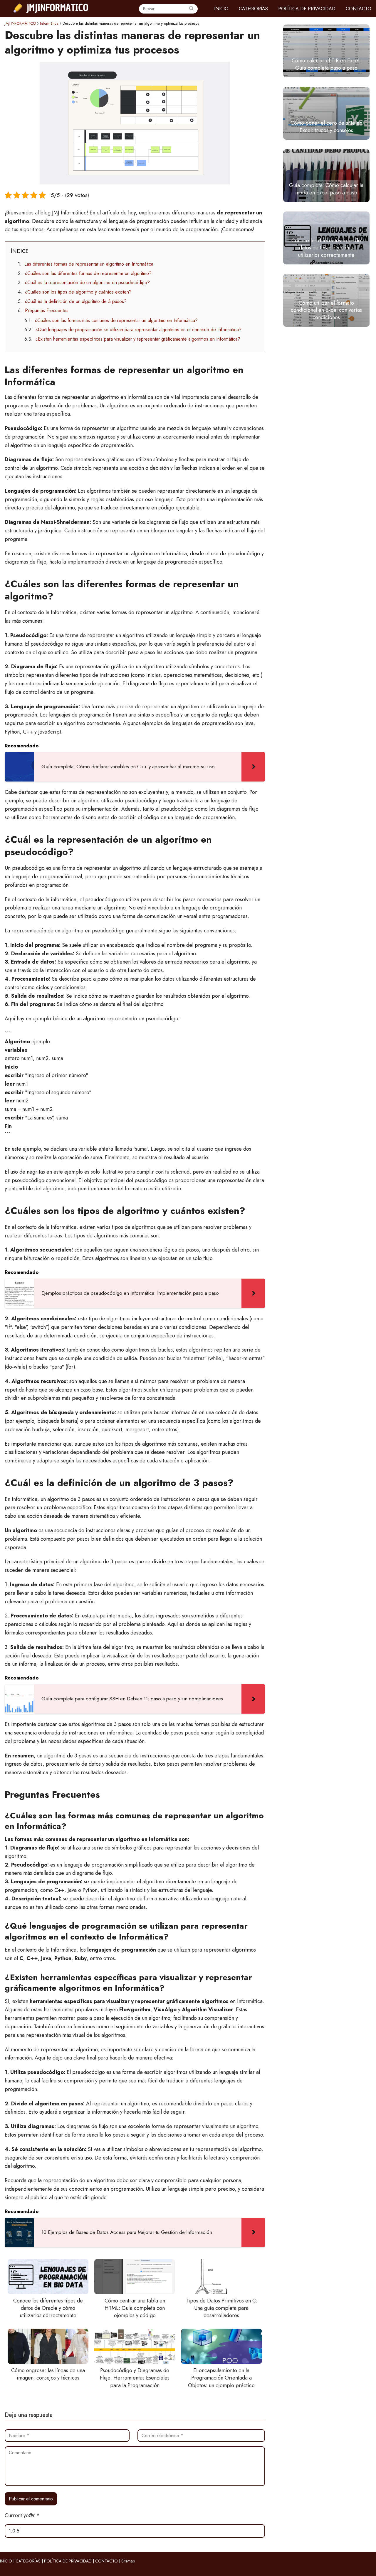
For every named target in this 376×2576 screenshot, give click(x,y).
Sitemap (128, 2561)
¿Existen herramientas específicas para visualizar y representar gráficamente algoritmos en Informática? (138, 339)
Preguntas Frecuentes (47, 310)
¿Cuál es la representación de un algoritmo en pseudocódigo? (87, 283)
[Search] (191, 9)
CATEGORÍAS (253, 9)
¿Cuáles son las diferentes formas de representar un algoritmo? (88, 273)
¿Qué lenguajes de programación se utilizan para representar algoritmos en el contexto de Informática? (139, 330)
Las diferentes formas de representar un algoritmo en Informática (89, 264)
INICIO (221, 9)
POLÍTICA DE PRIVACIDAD (307, 9)
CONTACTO (359, 9)
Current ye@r (22, 2515)
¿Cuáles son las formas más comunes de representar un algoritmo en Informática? (116, 320)
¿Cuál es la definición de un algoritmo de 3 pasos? (76, 301)
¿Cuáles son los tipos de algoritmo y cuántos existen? (78, 292)
